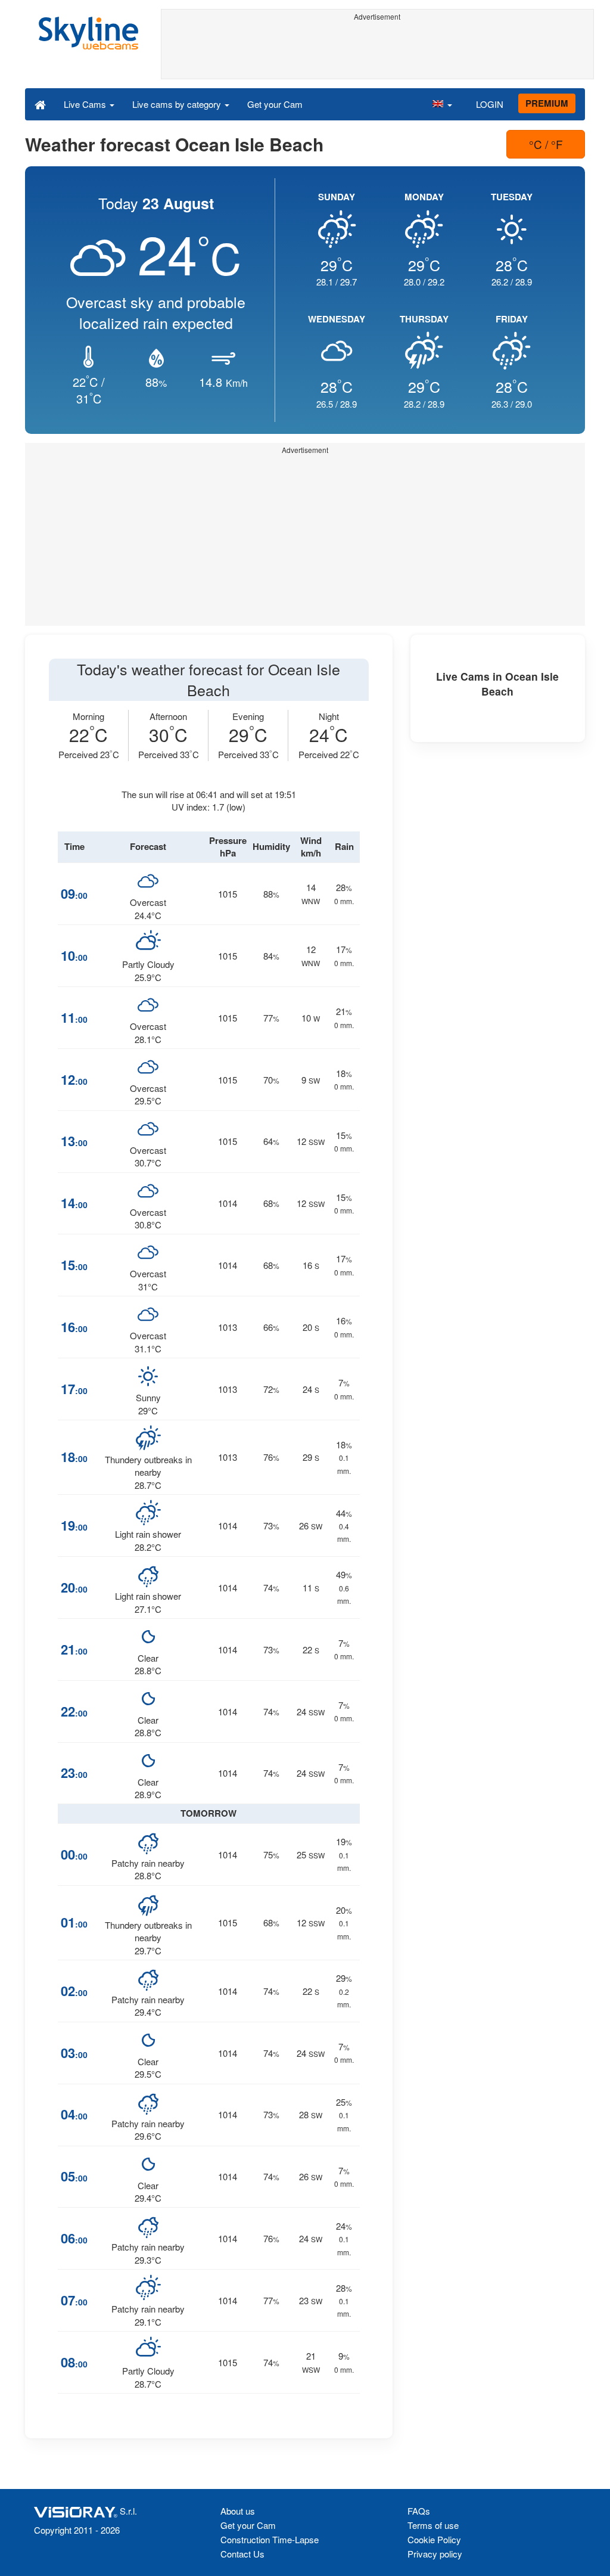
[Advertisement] (378, 52)
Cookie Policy (434, 2539)
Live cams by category (178, 104)
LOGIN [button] (490, 104)
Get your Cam (275, 104)
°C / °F (546, 144)
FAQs (419, 2511)
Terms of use (433, 2525)
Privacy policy (435, 2554)
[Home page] (40, 104)
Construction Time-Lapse (270, 2539)
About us (238, 2511)
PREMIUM (547, 103)
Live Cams (86, 104)
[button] (442, 104)
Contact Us (242, 2554)
